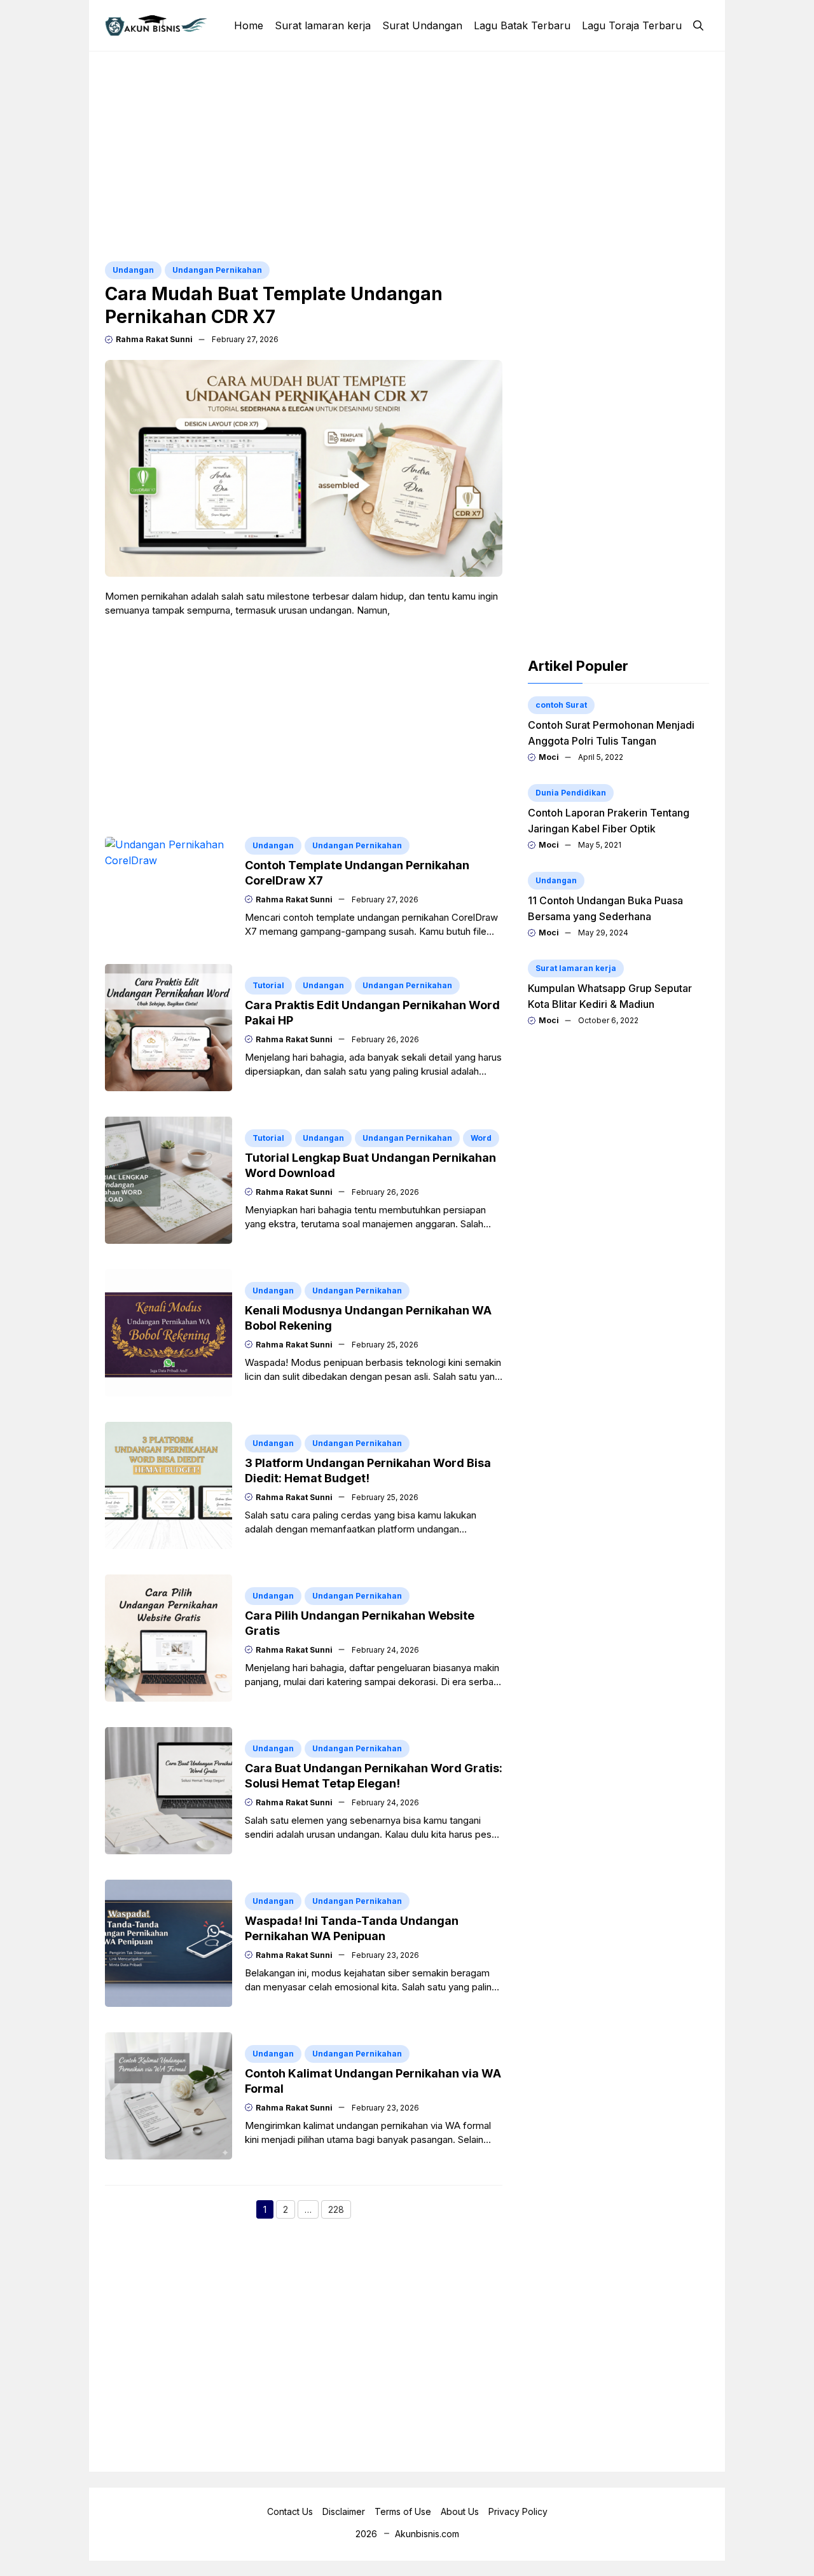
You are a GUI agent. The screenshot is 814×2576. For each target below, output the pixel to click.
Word (481, 1138)
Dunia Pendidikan (571, 793)
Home (249, 25)
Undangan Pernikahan (217, 270)
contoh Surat (561, 705)
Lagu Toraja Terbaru (632, 25)
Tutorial (268, 985)
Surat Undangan (422, 25)
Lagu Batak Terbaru (522, 25)
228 (340, 2211)
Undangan (133, 270)
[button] (698, 25)
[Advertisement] (407, 156)
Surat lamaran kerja (323, 25)
